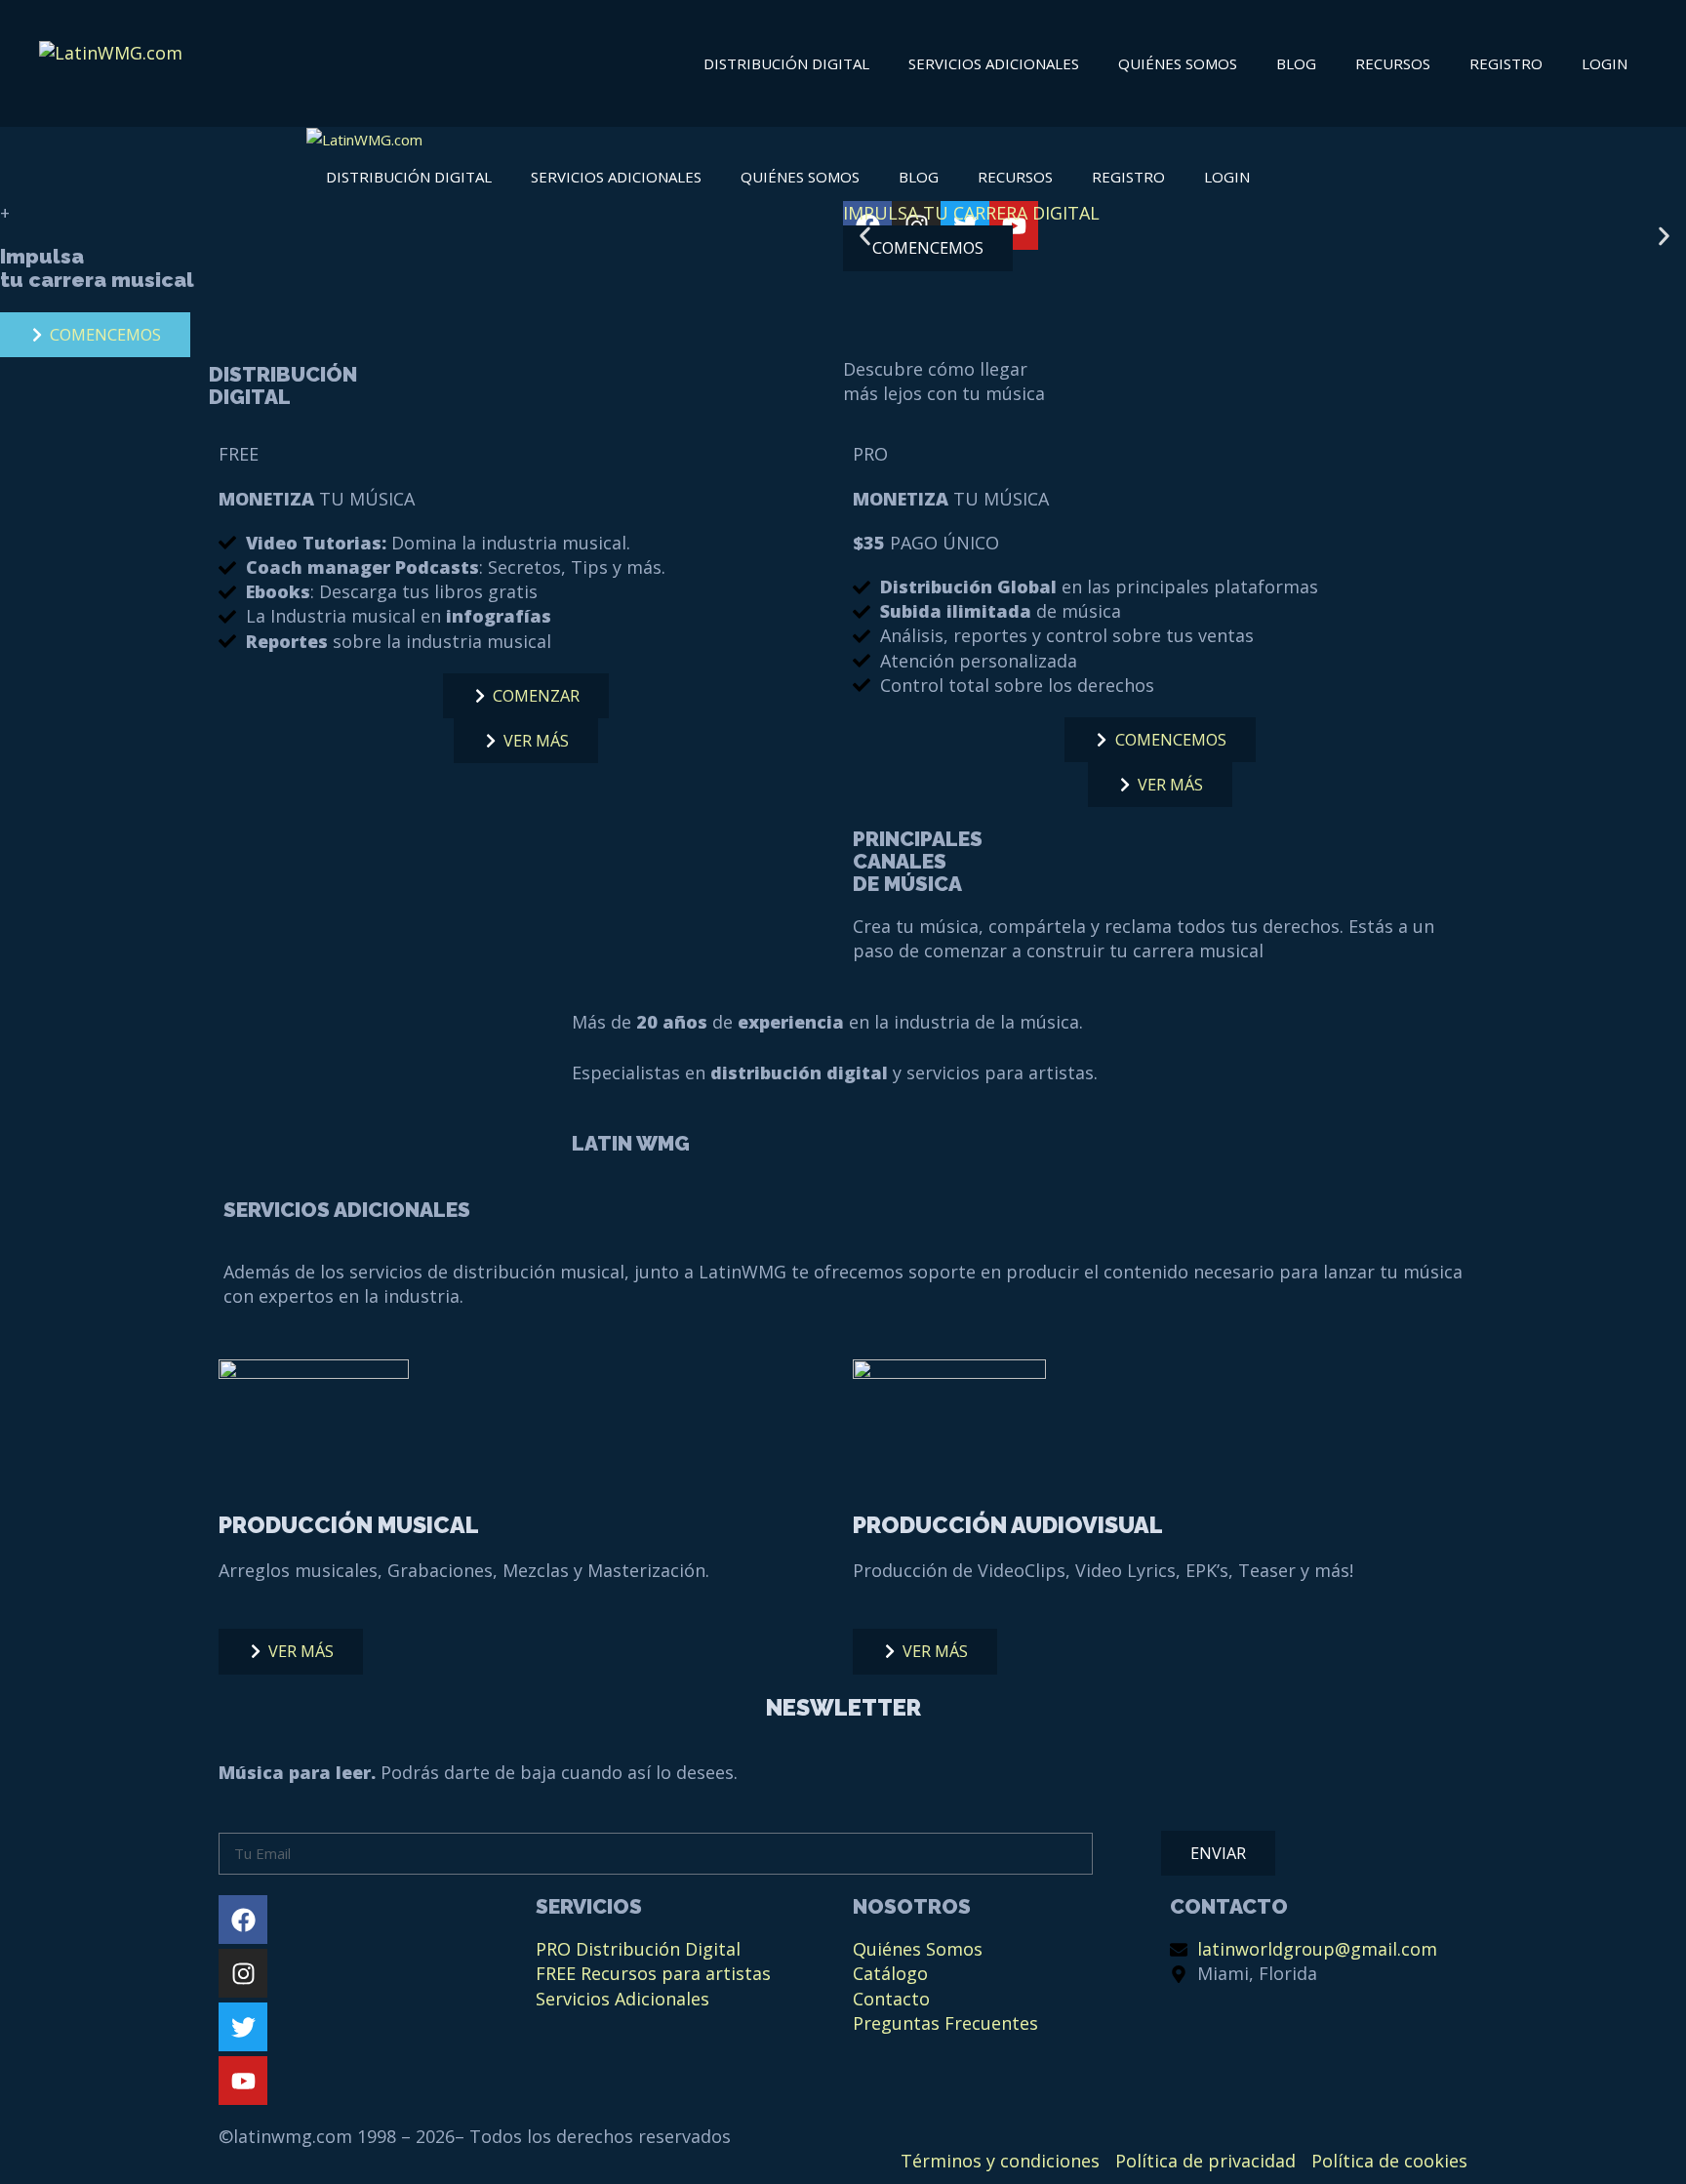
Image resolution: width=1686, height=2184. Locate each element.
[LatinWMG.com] (364, 140)
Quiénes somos (1178, 63)
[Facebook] (243, 1920)
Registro (1506, 63)
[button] (865, 236)
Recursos (1393, 63)
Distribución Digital (786, 63)
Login (1605, 63)
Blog (1296, 63)
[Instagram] (243, 1973)
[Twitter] (243, 2027)
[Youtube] (243, 2081)
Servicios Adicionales (994, 63)
